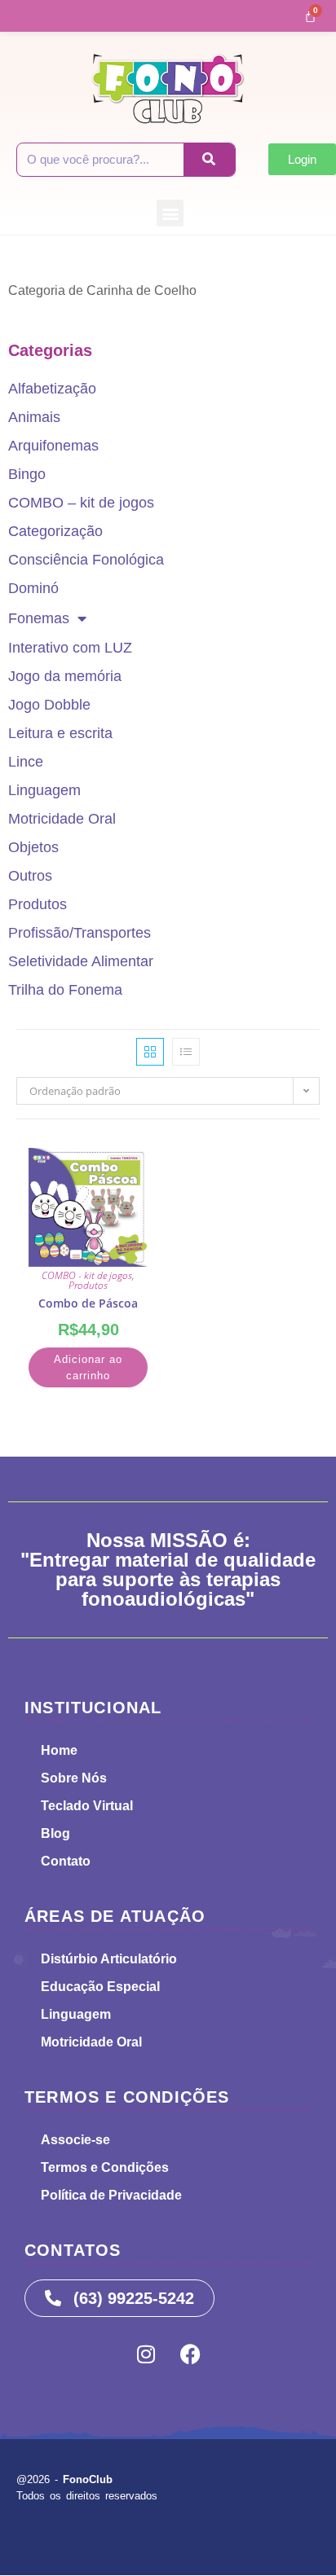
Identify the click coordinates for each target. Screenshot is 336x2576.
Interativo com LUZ (70, 648)
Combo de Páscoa (88, 1303)
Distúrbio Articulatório (109, 1959)
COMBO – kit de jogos (81, 503)
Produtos (38, 904)
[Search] (209, 160)
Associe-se (75, 2140)
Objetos (33, 847)
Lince (26, 762)
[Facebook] (191, 2354)
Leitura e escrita (60, 733)
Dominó (33, 588)
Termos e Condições (105, 2167)
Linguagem (44, 790)
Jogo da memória (65, 676)
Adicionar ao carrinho (88, 1367)
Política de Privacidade (111, 2195)
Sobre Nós (74, 1778)
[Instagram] (146, 2354)
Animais (34, 417)
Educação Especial (100, 1987)
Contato (66, 1861)
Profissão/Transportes (80, 933)
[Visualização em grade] (150, 1052)
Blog (55, 1833)
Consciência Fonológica (86, 560)
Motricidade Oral (62, 819)
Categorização (55, 531)
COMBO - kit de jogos (87, 1275)
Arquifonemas (53, 446)
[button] (170, 213)
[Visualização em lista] (186, 1052)
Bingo (27, 474)
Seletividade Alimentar (81, 961)
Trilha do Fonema (65, 990)
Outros (30, 876)
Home (59, 1750)
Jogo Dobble (49, 705)
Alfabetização (52, 389)
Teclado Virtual (87, 1806)
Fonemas (39, 618)
